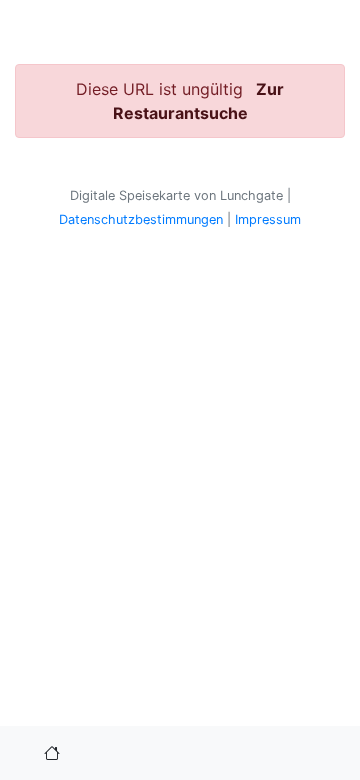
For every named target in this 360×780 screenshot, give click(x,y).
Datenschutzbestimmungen (141, 219)
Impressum (268, 219)
